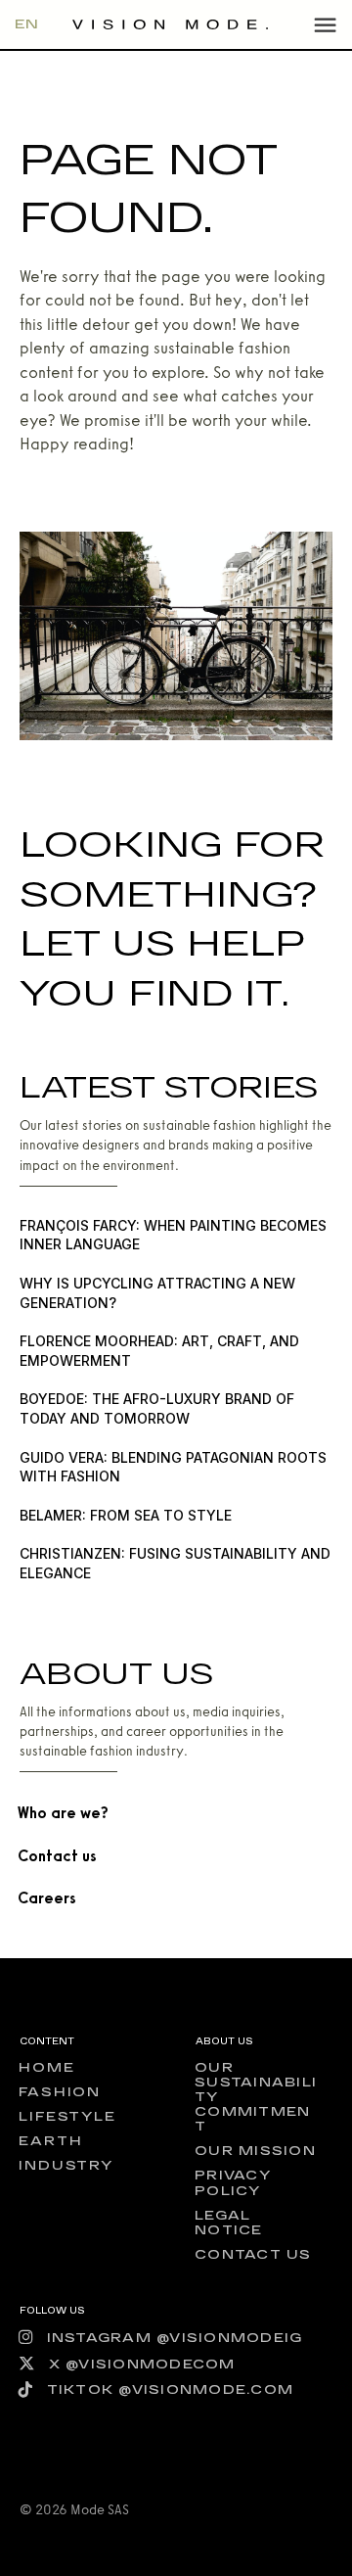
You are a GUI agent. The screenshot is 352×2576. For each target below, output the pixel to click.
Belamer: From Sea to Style (126, 1515)
